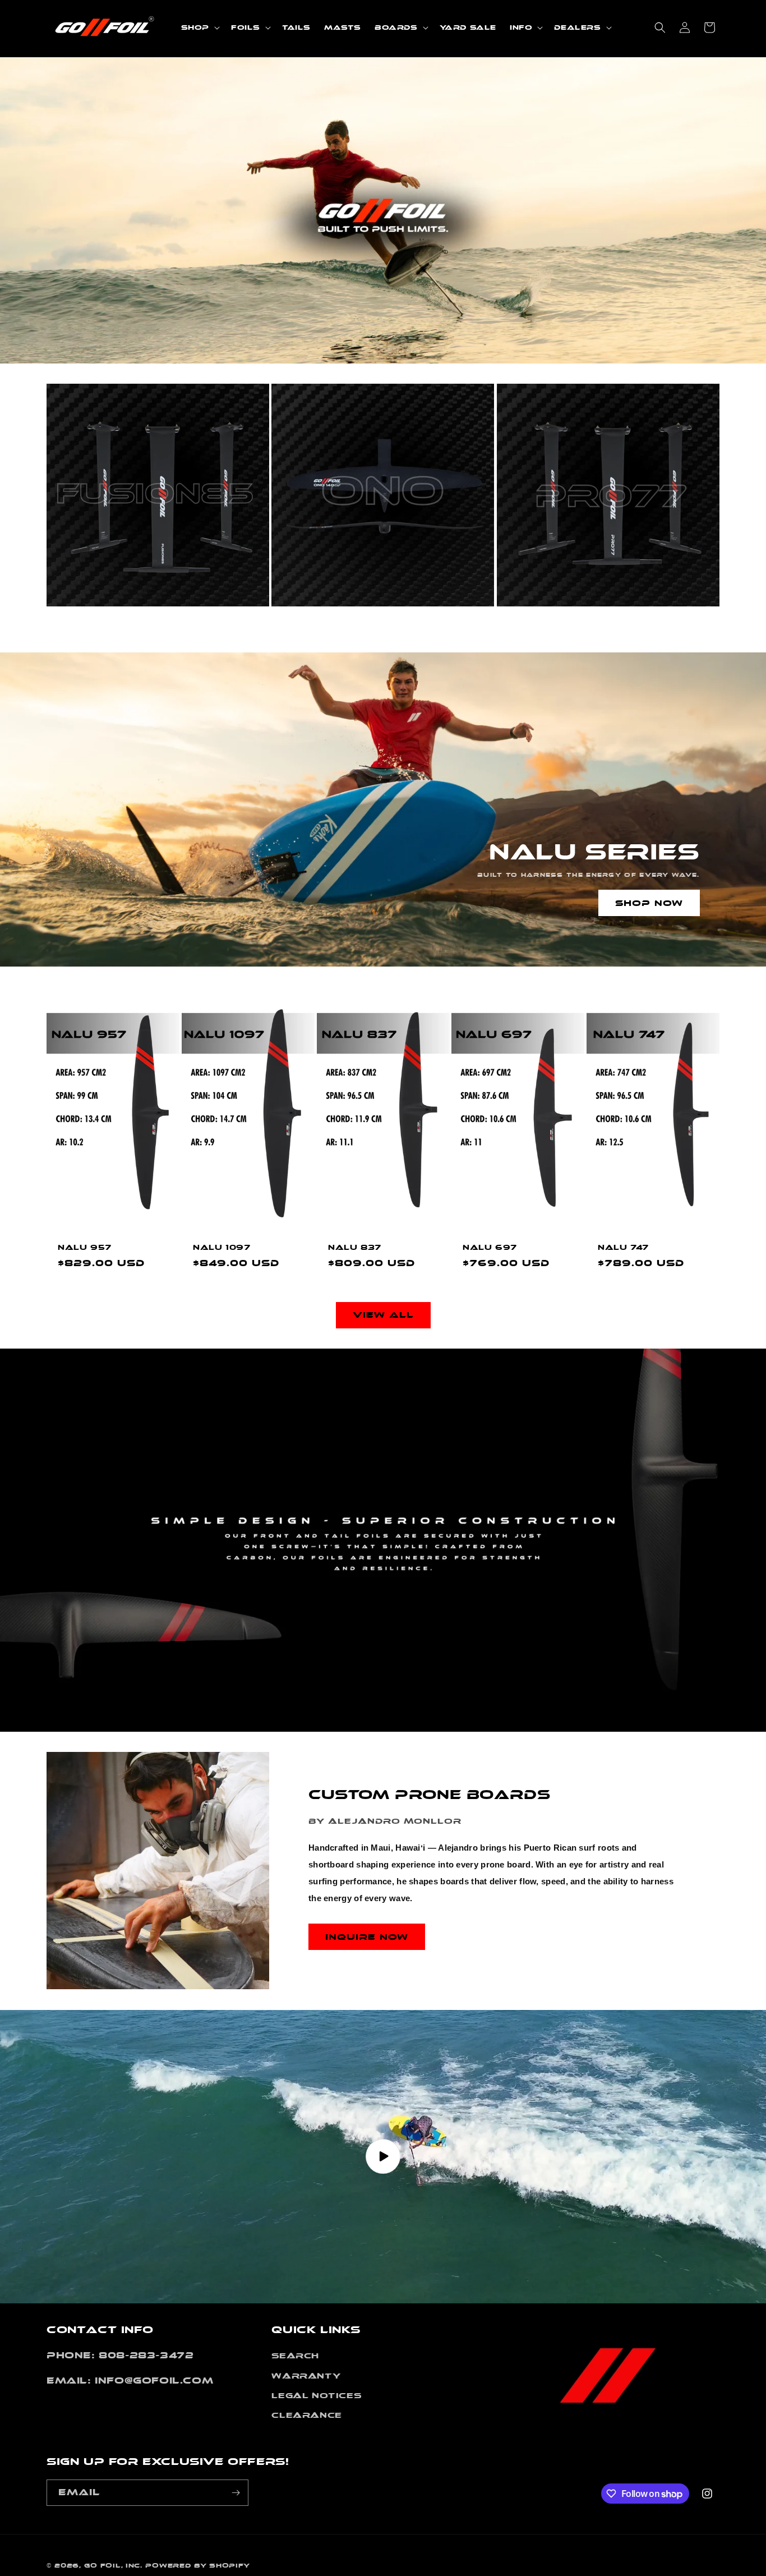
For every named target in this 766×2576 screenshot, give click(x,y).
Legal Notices (316, 2396)
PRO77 (533, 628)
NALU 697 (490, 1247)
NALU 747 (623, 1247)
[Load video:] (383, 2157)
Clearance (306, 2415)
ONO (298, 628)
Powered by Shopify (198, 2566)
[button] (199, 27)
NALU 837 (355, 1247)
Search (295, 2356)
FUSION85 (94, 628)
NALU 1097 (222, 1247)
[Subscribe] (236, 2493)
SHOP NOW (649, 903)
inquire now (367, 1937)
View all (383, 1315)
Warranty (306, 2375)
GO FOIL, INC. (113, 2566)
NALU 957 (85, 1247)
